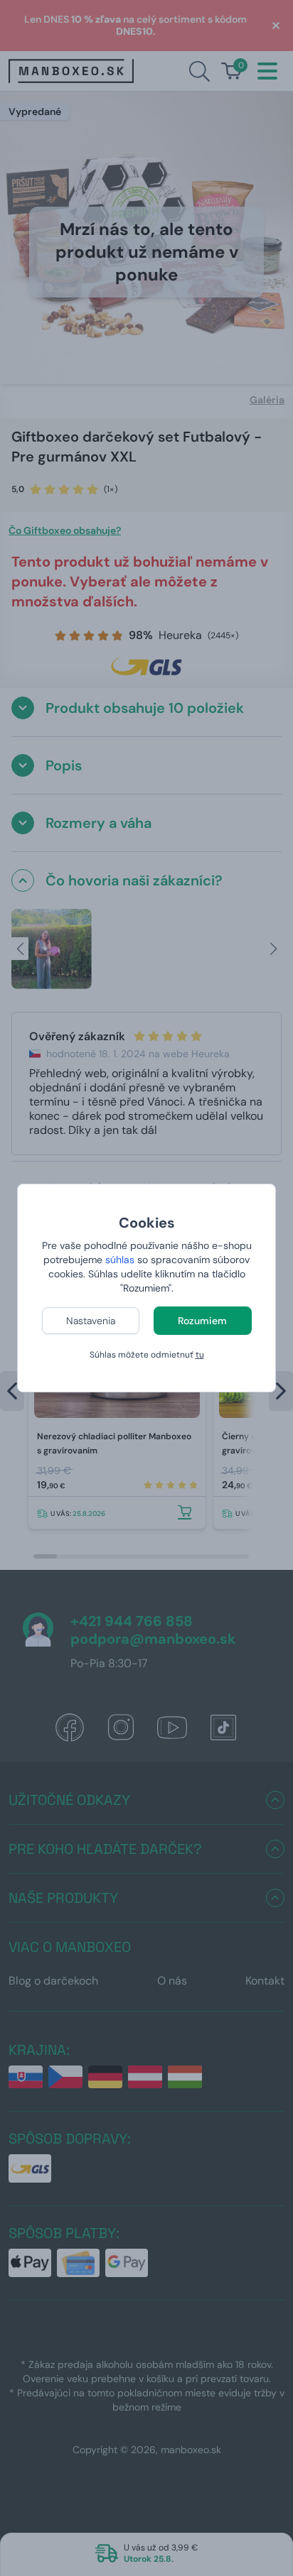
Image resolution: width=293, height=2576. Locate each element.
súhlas (120, 1260)
